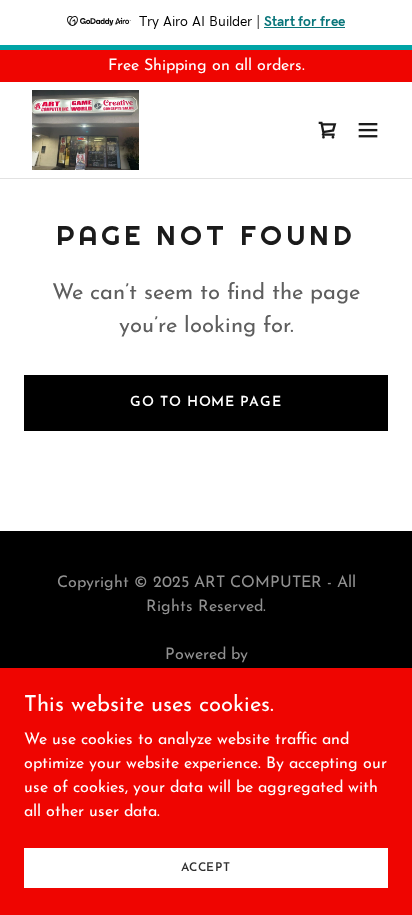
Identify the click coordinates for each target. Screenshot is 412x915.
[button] (368, 130)
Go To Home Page (205, 402)
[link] (85, 130)
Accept (206, 867)
